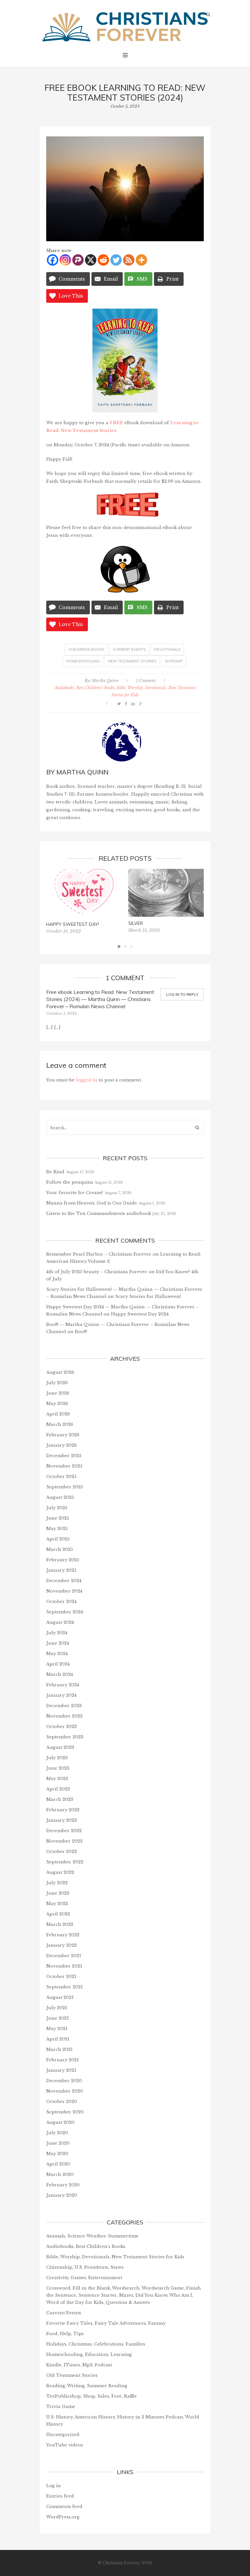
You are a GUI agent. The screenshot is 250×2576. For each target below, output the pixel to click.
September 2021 (64, 1987)
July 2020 (57, 2133)
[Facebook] (53, 260)
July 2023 (57, 1758)
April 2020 (58, 2164)
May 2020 (57, 2154)
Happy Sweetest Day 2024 (140, 1314)
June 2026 (58, 1393)
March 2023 (60, 1799)
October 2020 (62, 2102)
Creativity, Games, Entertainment (84, 2278)
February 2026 (63, 1435)
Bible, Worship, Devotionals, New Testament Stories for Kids (115, 2257)
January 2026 (62, 1445)
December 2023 (64, 1706)
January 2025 (61, 1570)
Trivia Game (61, 2407)
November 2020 (65, 2091)
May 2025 (57, 1529)
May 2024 (57, 1654)
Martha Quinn (105, 681)
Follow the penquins (70, 1182)
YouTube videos (65, 2445)
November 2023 (64, 1716)
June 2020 (58, 2143)
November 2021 (64, 1966)
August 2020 (60, 2122)
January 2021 (61, 2070)
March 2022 (60, 1924)
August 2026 (60, 1372)
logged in (87, 1080)
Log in (54, 2486)
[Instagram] (65, 260)
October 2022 (62, 1852)
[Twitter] (116, 260)
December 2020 (64, 2081)
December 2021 (64, 1956)
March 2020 (60, 2174)
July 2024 (57, 1633)
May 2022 (57, 1904)
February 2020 (63, 2185)
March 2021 (59, 2049)
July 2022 (57, 1883)
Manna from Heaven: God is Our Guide (92, 1203)
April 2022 (58, 1914)
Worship (174, 661)
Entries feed (60, 2496)
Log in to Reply (182, 994)
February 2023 (63, 1810)
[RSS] (129, 260)
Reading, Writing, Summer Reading (87, 2386)
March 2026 (60, 1424)
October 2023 (62, 1727)
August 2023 (60, 1747)
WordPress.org (63, 2517)
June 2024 (58, 1643)
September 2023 (65, 1737)
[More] (141, 260)
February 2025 (63, 1560)
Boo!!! (81, 1332)
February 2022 (63, 1935)
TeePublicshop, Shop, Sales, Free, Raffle (91, 2396)
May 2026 (57, 1404)
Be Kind (55, 1172)
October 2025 (61, 1476)
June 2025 (58, 1518)
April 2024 (58, 1664)
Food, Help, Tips (65, 2334)
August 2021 (60, 1997)
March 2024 (60, 1674)
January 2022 (62, 1945)
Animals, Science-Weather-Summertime (92, 2236)
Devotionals (167, 649)
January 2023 (62, 1820)
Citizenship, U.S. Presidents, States (85, 2267)
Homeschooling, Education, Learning (89, 2354)
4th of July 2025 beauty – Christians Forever (97, 1272)
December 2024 (64, 1581)
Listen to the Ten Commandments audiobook (99, 1213)
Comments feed (64, 2506)
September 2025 (65, 1487)
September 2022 (65, 1862)
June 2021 (57, 2018)
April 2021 (58, 2039)
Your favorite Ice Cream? (75, 1193)
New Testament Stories (132, 661)
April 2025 (58, 1539)
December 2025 (64, 1456)
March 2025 (60, 1549)
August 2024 (60, 1622)
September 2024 (65, 1612)
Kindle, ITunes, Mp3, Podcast (79, 2365)
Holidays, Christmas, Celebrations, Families (96, 2344)
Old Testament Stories (72, 2375)
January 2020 (62, 2195)
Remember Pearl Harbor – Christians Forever (99, 1254)
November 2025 (64, 1466)
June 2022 (58, 1893)
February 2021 (62, 2060)
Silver (136, 923)
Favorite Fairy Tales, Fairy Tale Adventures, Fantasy (106, 2323)
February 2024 (63, 1685)
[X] (91, 260)
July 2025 (57, 1508)
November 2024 (64, 1591)
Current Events (129, 649)
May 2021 (57, 2029)
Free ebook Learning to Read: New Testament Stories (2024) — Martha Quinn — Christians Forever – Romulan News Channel (100, 999)
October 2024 (61, 1601)
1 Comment (146, 681)
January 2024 (61, 1695)
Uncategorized (63, 2435)
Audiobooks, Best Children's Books (84, 688)
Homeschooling (83, 661)
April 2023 (58, 1789)
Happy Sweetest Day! (73, 924)
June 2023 (58, 1768)
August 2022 (60, 1872)
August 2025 (60, 1497)
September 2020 (65, 2112)
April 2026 (58, 1414)
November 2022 (64, 1841)
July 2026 (57, 1383)
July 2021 (57, 2008)
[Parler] (78, 260)
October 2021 (61, 1977)
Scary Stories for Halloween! (148, 1296)
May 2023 (57, 1779)
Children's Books (86, 649)
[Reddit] (103, 260)
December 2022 (64, 1831)
